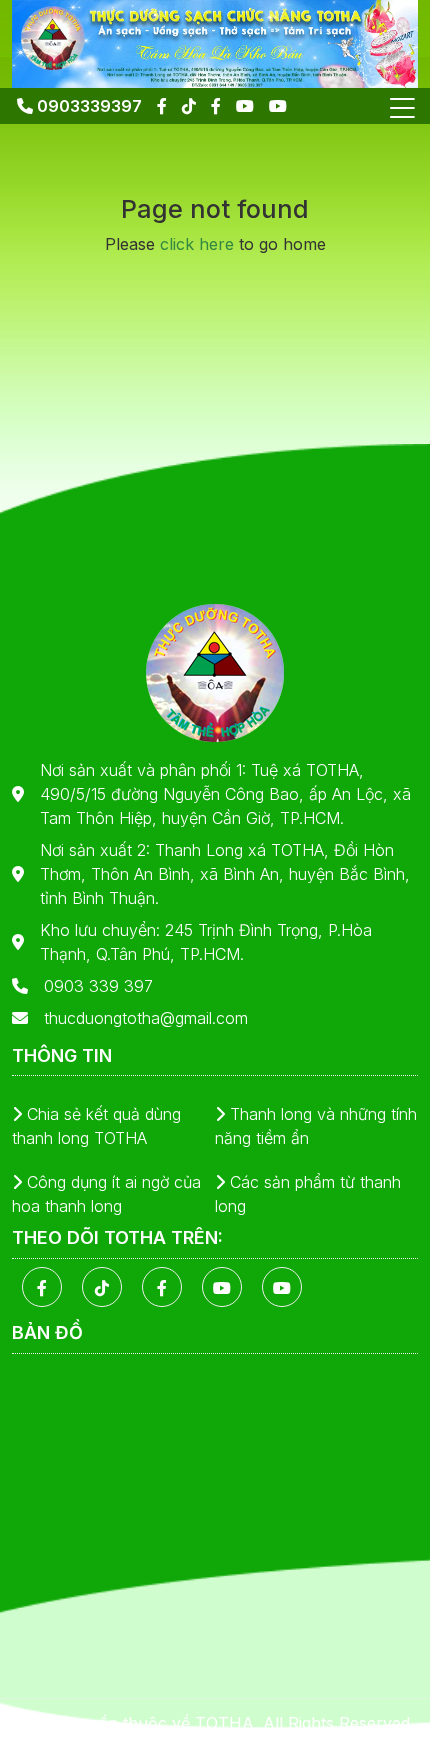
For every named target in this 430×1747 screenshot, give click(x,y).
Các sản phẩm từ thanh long (308, 1194)
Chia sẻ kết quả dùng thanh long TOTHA (96, 1126)
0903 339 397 (98, 986)
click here (197, 244)
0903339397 (87, 106)
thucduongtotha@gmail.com (146, 1018)
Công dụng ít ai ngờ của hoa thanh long (106, 1194)
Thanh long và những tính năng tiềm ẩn (316, 1126)
